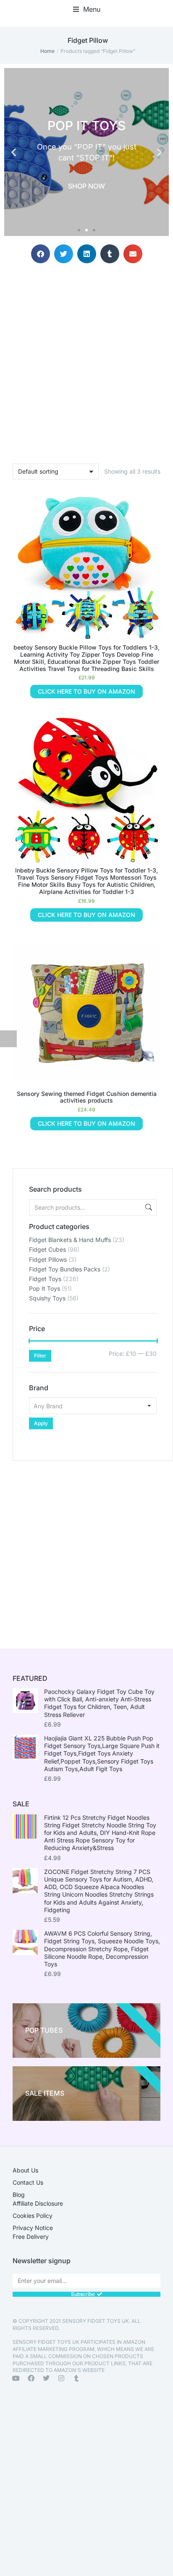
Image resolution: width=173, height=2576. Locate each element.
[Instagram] (61, 2378)
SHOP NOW (86, 186)
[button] (87, 9)
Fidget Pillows (48, 1259)
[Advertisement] (86, 1547)
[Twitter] (46, 2378)
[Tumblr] (76, 2378)
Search (148, 1207)
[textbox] (93, 1406)
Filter (40, 1356)
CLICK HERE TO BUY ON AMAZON (86, 691)
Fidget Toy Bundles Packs (65, 1269)
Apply (41, 1423)
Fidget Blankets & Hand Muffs (70, 1240)
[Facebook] (31, 2378)
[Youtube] (16, 2378)
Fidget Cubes (47, 1249)
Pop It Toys (45, 1288)
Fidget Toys (45, 1279)
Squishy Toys (47, 1298)
